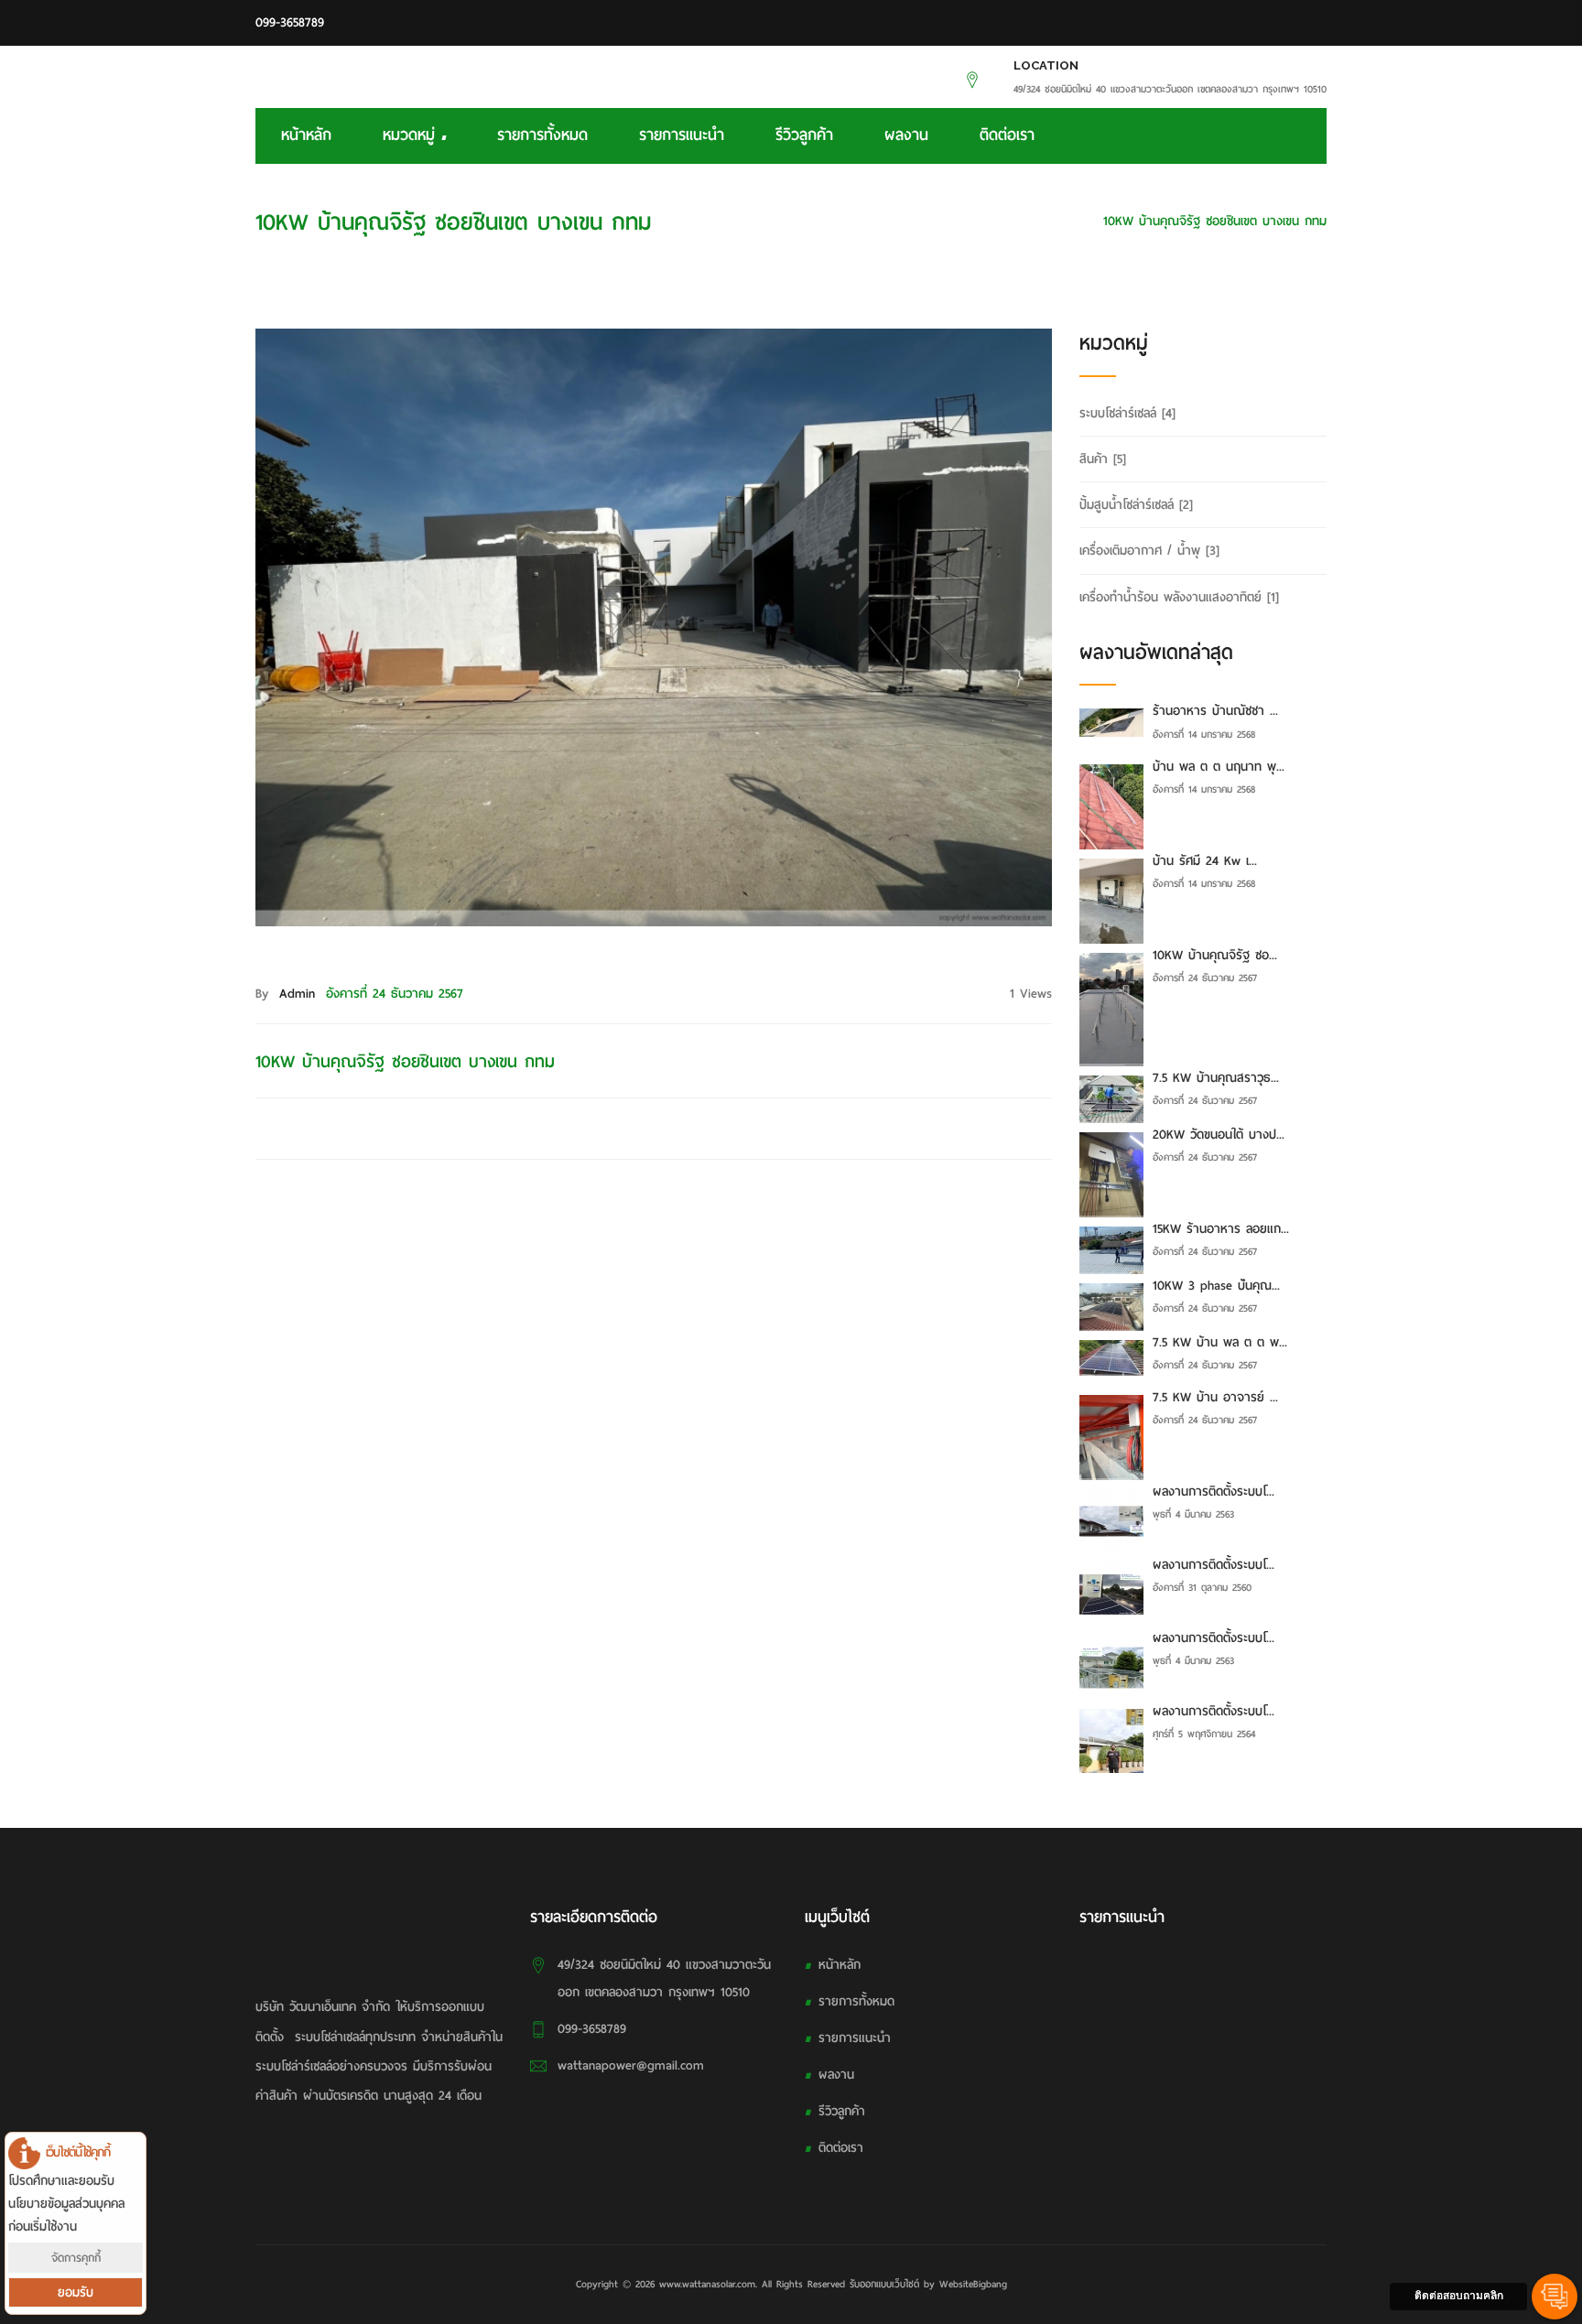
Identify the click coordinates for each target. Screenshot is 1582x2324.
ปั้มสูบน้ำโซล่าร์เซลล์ (1136, 505)
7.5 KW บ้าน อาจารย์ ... (1215, 1397)
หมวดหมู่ (412, 135)
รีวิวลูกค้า (804, 135)
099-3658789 (290, 22)
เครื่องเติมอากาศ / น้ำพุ (1149, 551)
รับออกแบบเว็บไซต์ (884, 2284)
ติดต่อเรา (1007, 135)
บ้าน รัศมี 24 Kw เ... (1205, 861)
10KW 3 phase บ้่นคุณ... (1216, 1286)
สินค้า (1103, 459)
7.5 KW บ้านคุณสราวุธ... (1216, 1078)
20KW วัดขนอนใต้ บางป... (1219, 1135)
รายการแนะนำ (682, 135)
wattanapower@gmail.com (631, 2065)
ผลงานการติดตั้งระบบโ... (1214, 1492)
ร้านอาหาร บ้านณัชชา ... (1215, 711)
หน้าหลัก (306, 135)
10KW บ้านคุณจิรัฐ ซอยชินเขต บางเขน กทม (1215, 221)
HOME (1063, 221)
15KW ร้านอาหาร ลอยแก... (1221, 1229)
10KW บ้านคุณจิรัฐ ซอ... (1215, 955)
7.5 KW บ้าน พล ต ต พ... (1220, 1342)
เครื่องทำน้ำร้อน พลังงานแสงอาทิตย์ (1179, 597)
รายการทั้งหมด (542, 135)
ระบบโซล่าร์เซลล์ (1127, 413)
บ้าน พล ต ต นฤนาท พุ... (1219, 767)
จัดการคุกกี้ (76, 2258)
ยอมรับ (76, 2292)
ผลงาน (906, 135)
